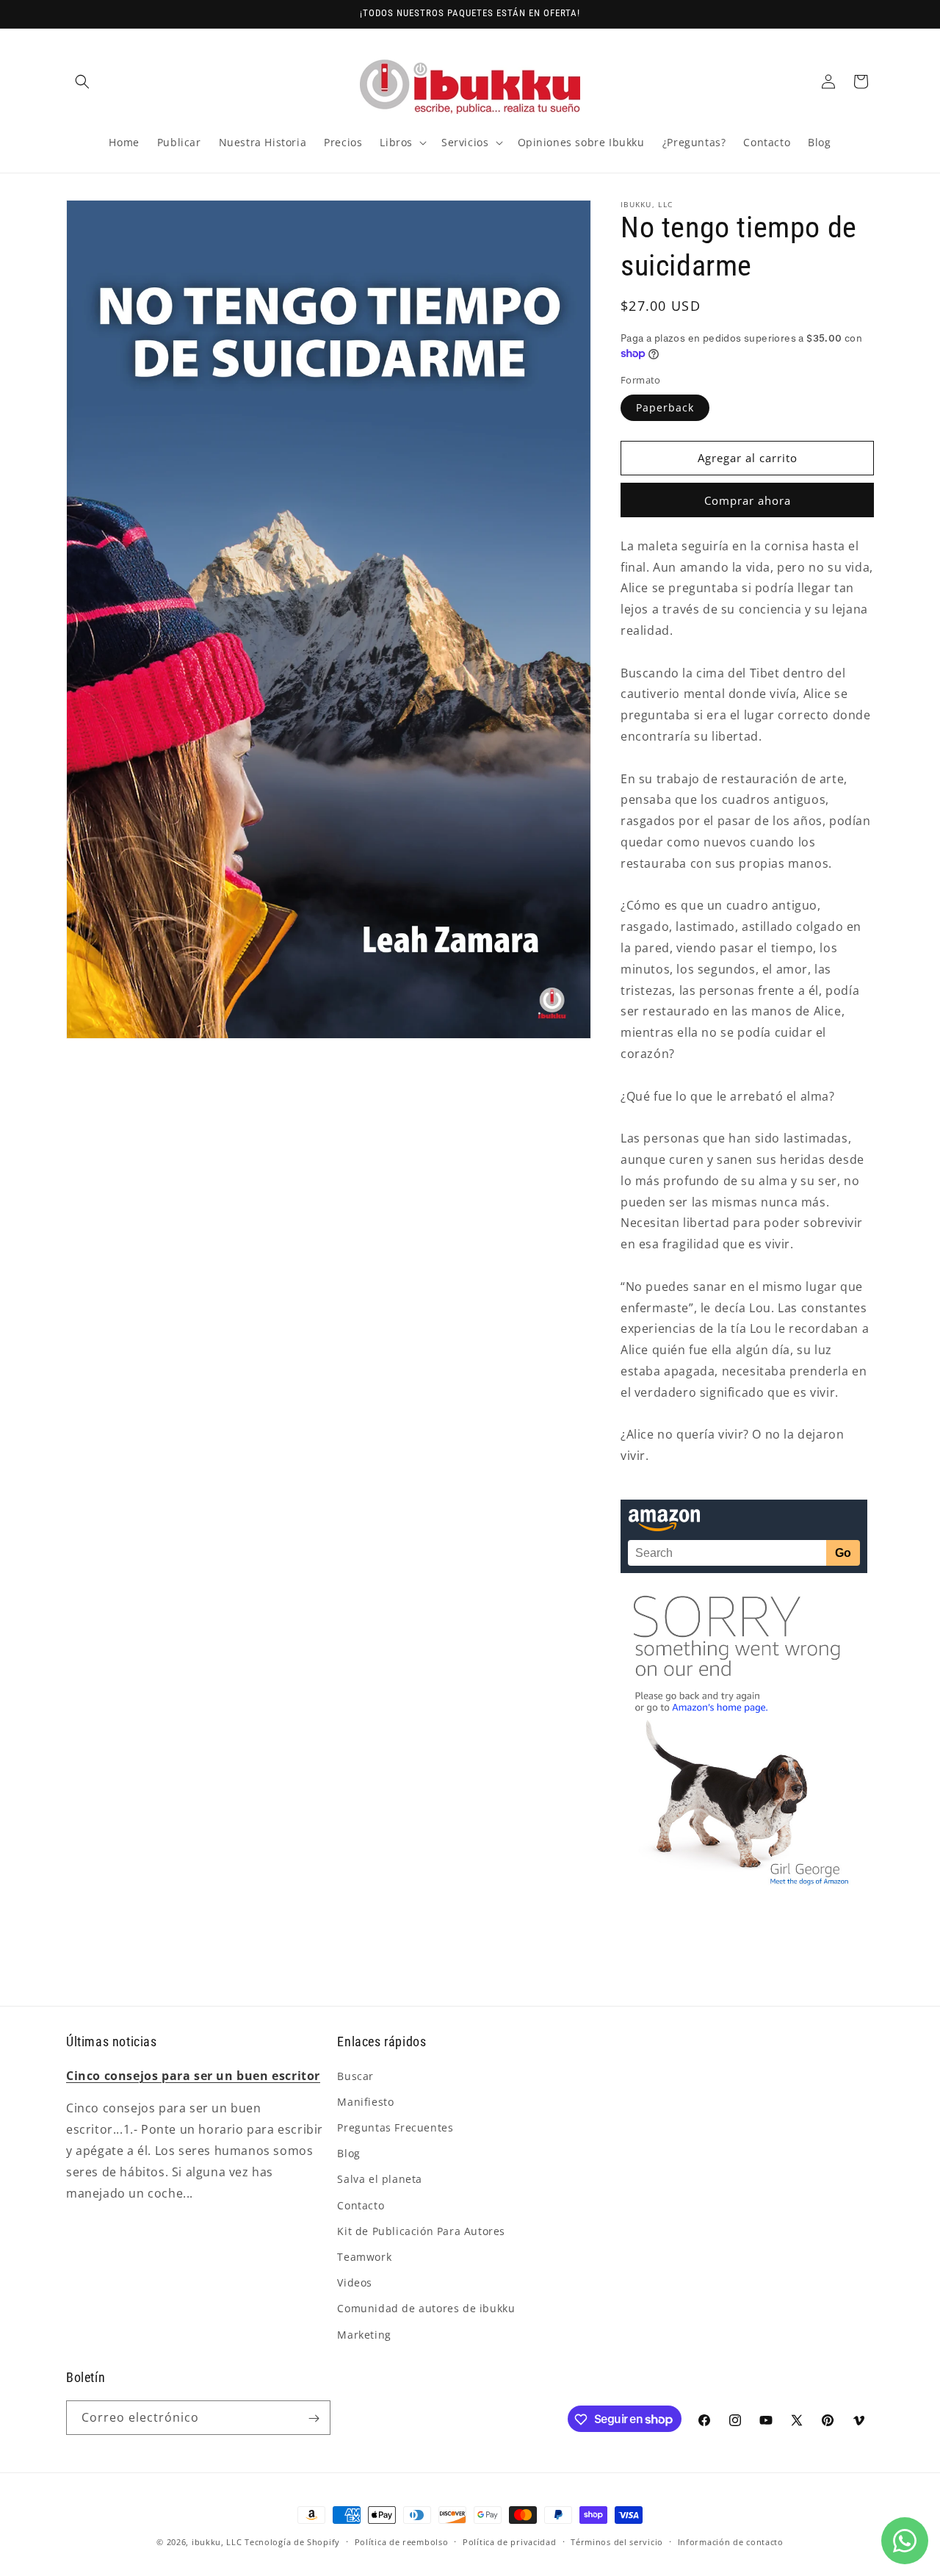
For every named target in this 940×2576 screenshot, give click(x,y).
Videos (355, 2282)
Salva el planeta (380, 2179)
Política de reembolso (402, 2541)
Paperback (665, 407)
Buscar (355, 2075)
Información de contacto (731, 2541)
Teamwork (364, 2256)
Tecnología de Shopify (292, 2542)
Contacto (361, 2205)
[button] (82, 82)
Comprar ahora (748, 500)
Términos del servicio (617, 2541)
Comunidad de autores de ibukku (426, 2308)
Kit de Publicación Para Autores (421, 2230)
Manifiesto (365, 2101)
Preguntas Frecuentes (395, 2127)
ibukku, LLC (217, 2542)
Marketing (364, 2334)
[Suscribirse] (314, 2418)
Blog (348, 2153)
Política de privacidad (509, 2541)
